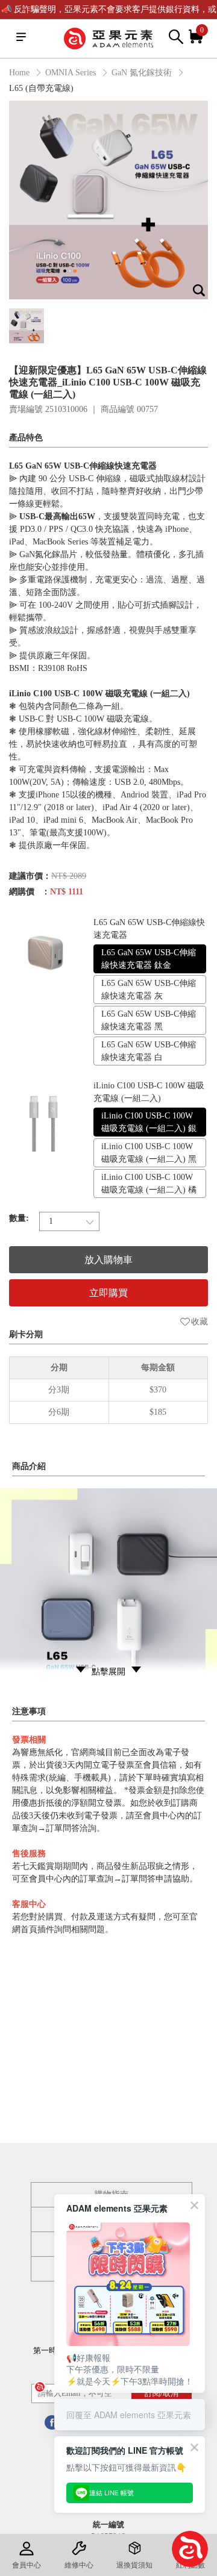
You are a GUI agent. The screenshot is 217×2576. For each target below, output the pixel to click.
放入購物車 (108, 1260)
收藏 (200, 1322)
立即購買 (108, 1293)
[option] (108, 200)
